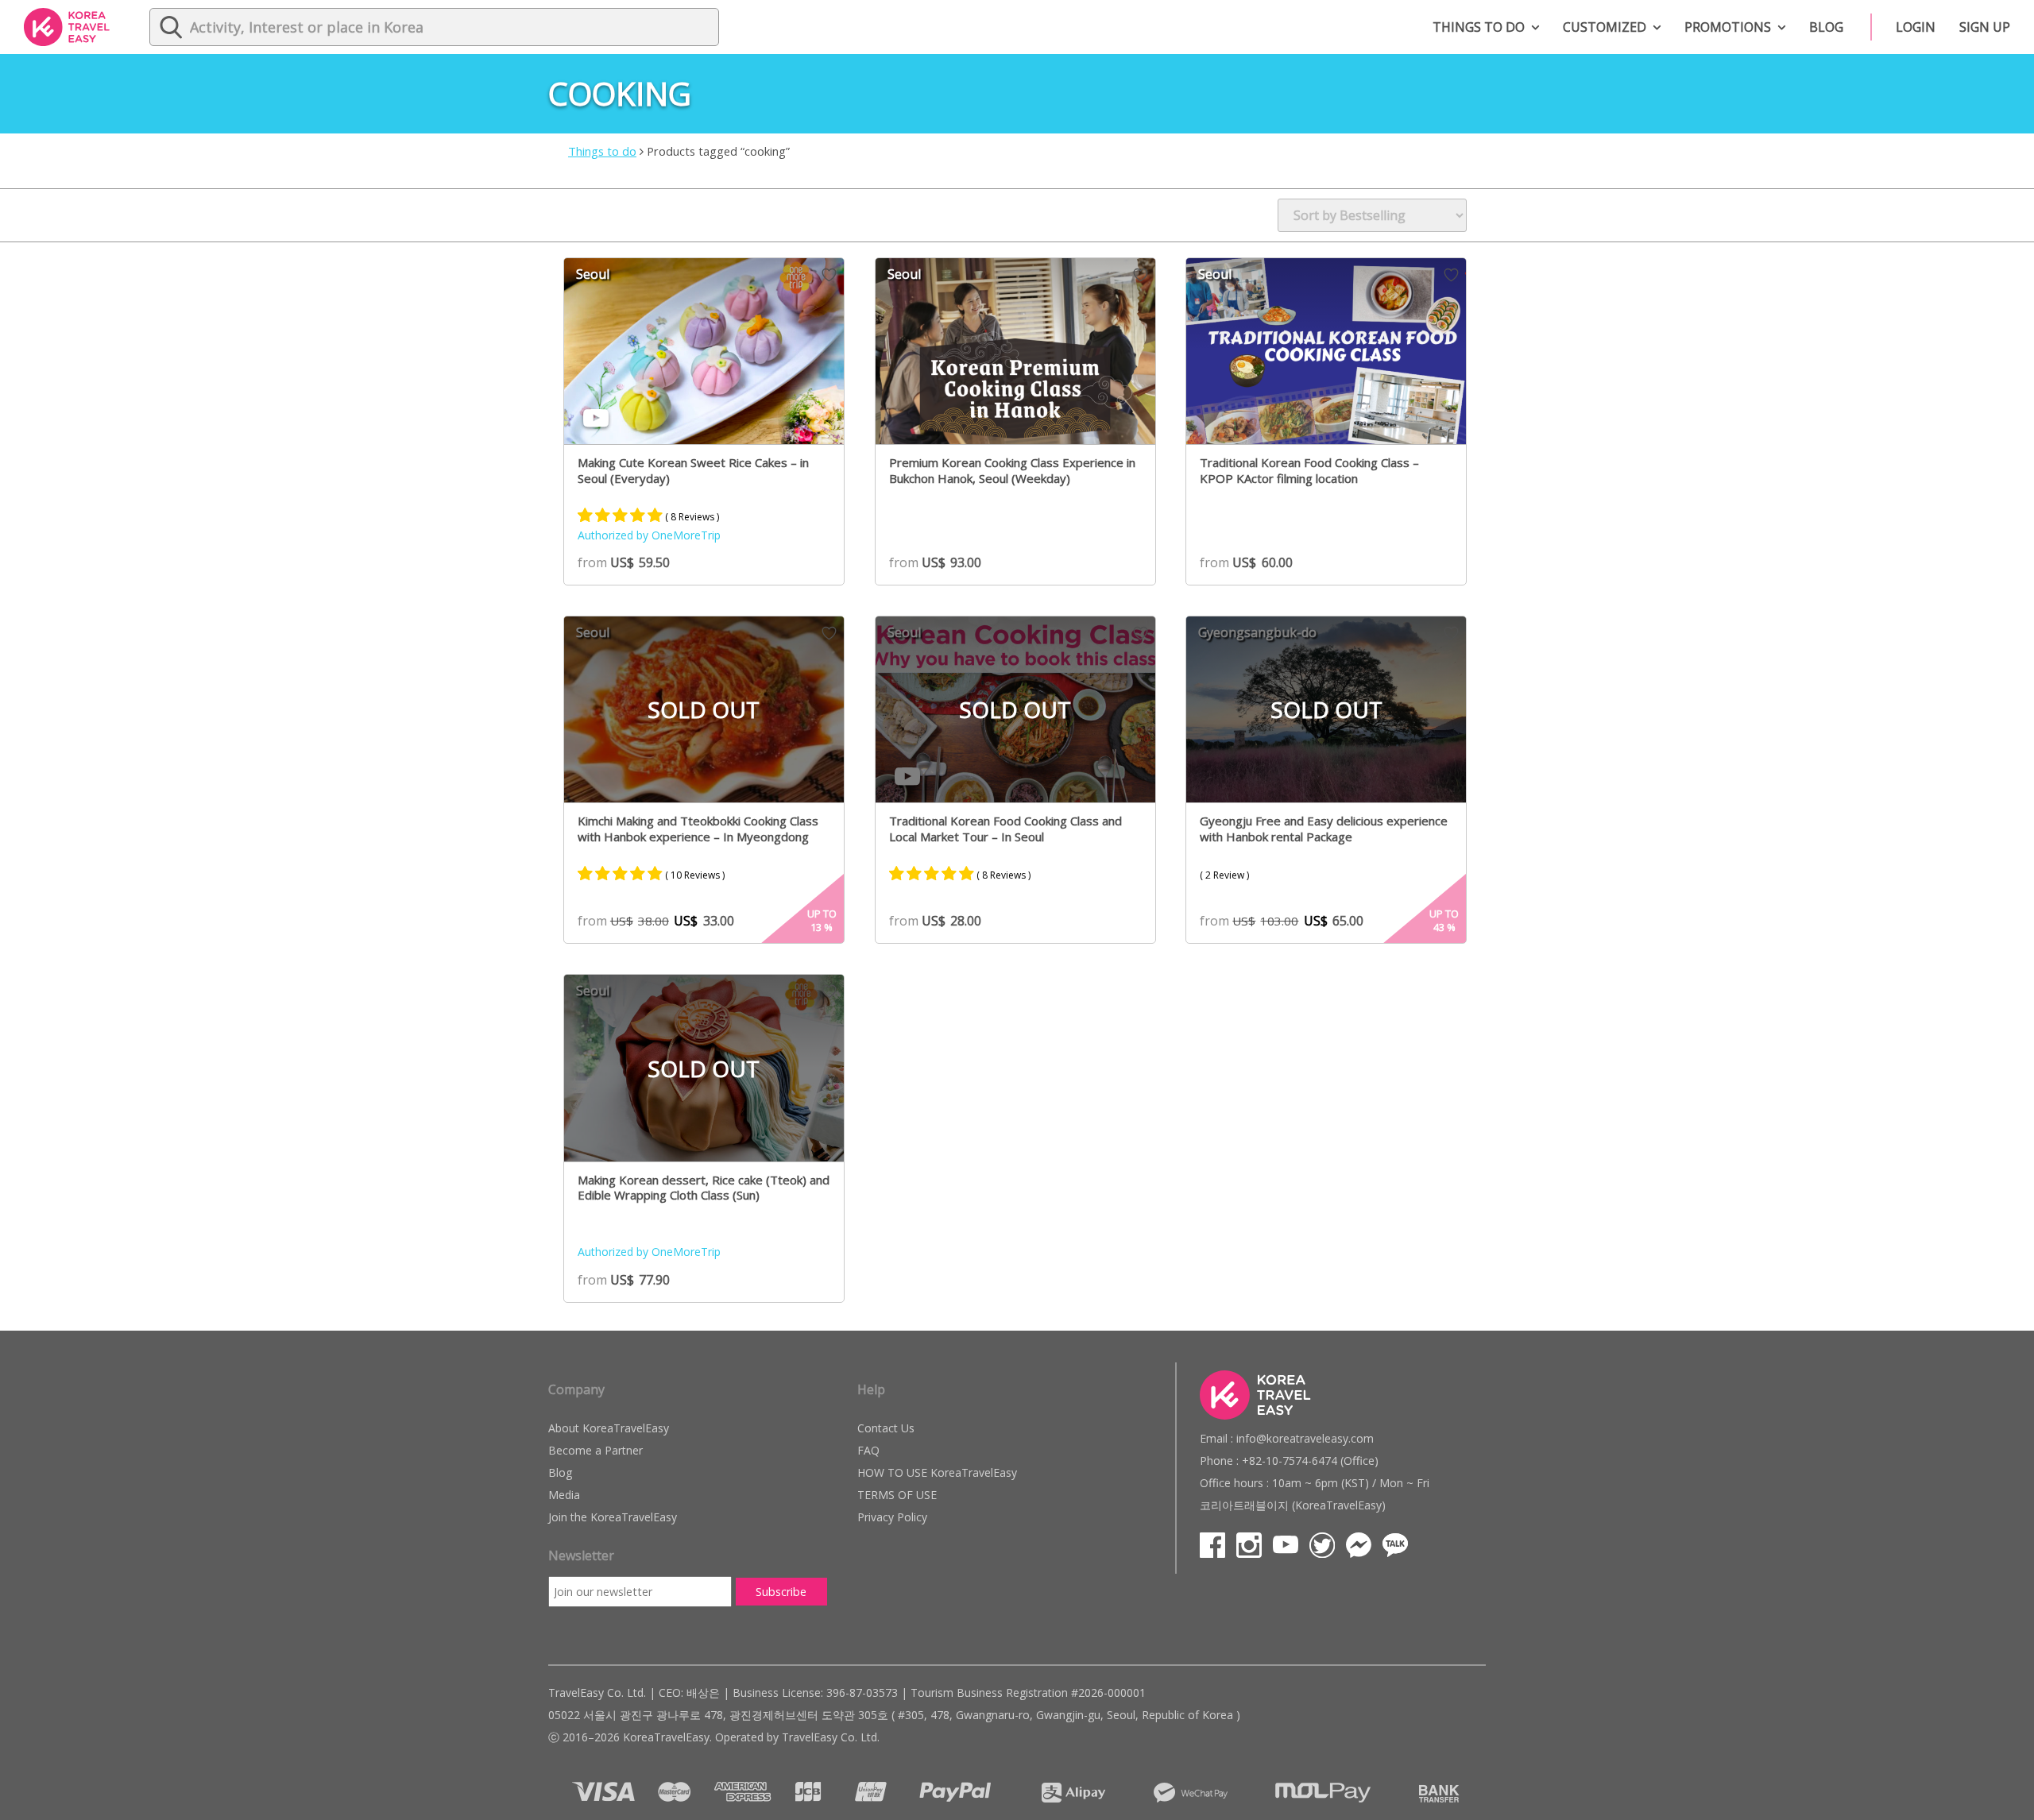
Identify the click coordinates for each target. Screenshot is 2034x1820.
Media (564, 1495)
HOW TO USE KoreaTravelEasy (937, 1472)
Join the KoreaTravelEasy (613, 1517)
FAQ (868, 1450)
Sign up (1985, 27)
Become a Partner (596, 1450)
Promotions (1728, 27)
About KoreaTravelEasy (609, 1428)
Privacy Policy (892, 1517)
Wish (829, 275)
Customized (1605, 27)
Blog (1826, 27)
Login (1916, 27)
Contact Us (886, 1428)
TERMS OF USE (897, 1495)
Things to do (1479, 27)
